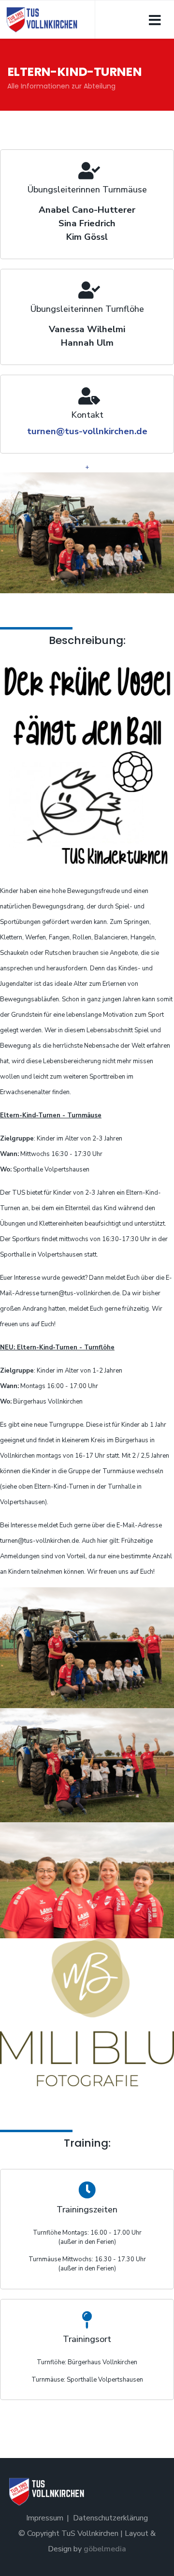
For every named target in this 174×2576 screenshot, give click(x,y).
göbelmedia (105, 2549)
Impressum (45, 2518)
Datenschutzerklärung (110, 2518)
